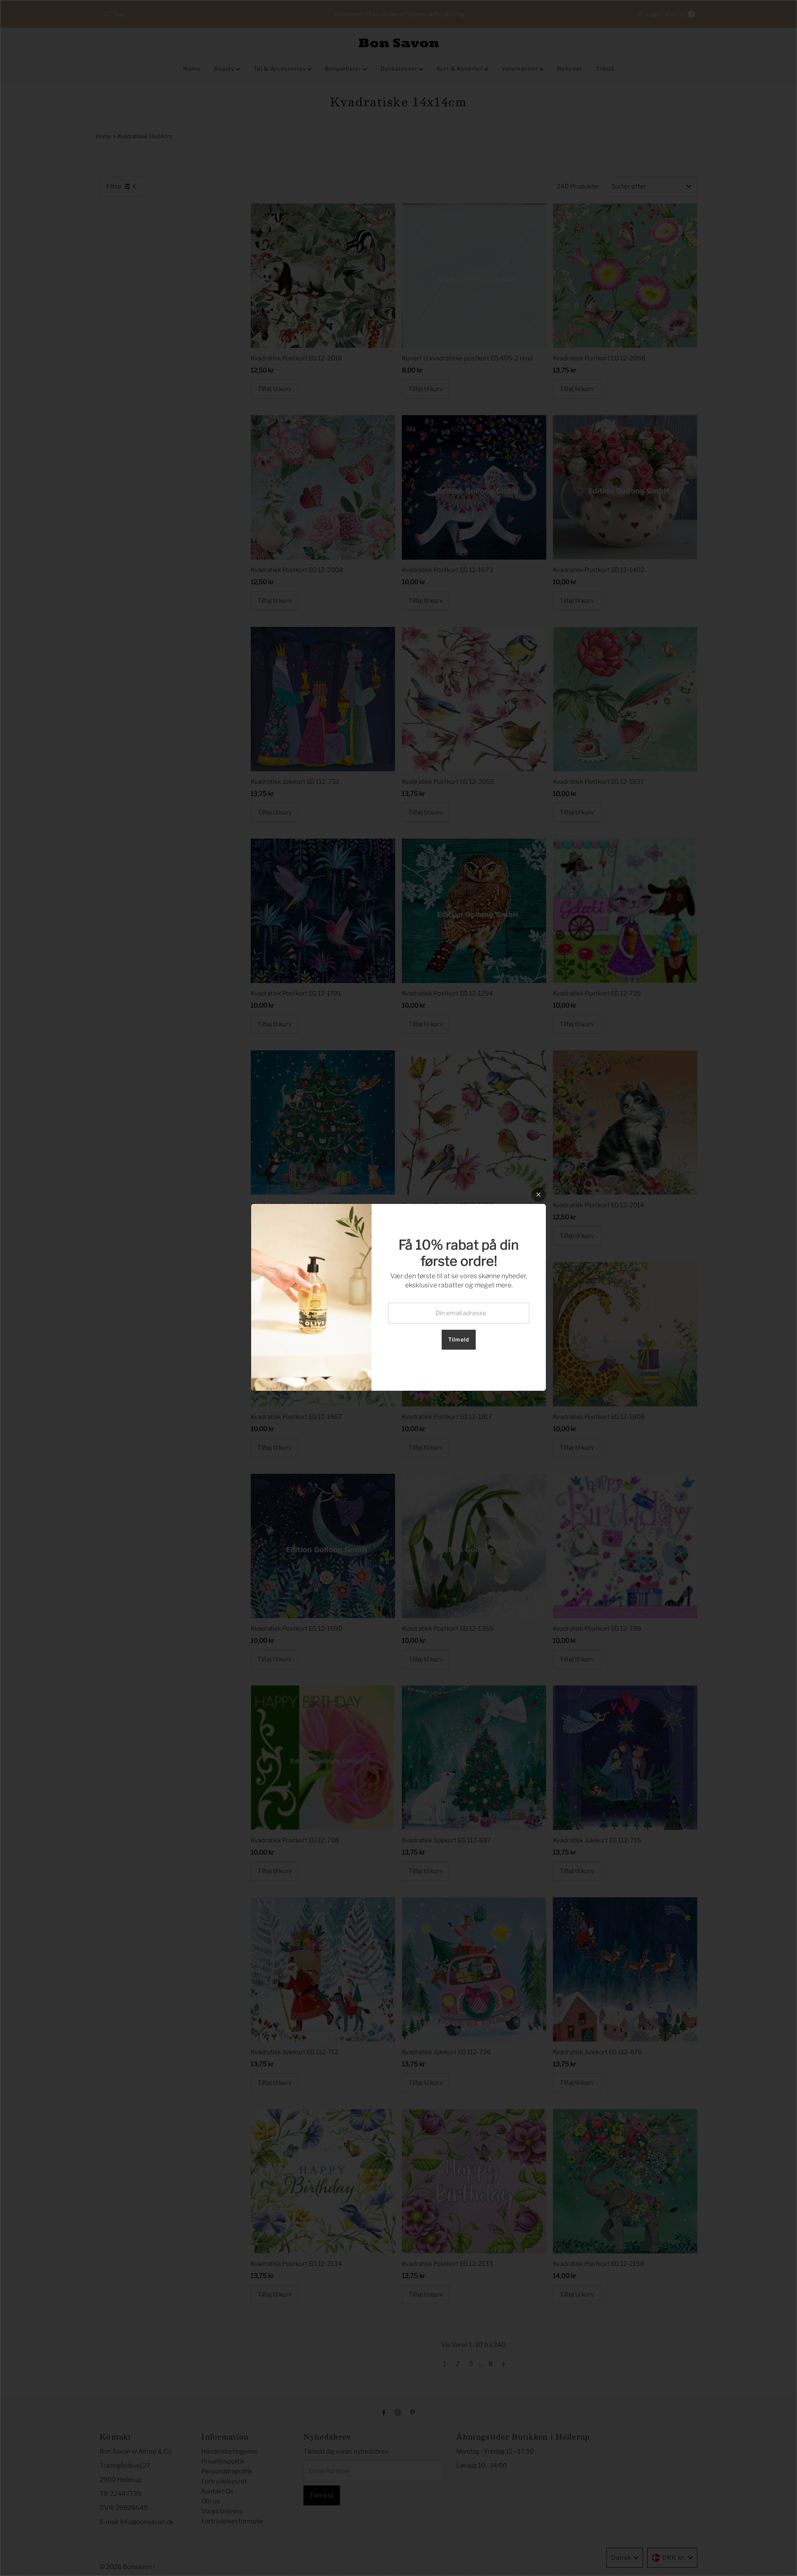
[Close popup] (539, 1195)
